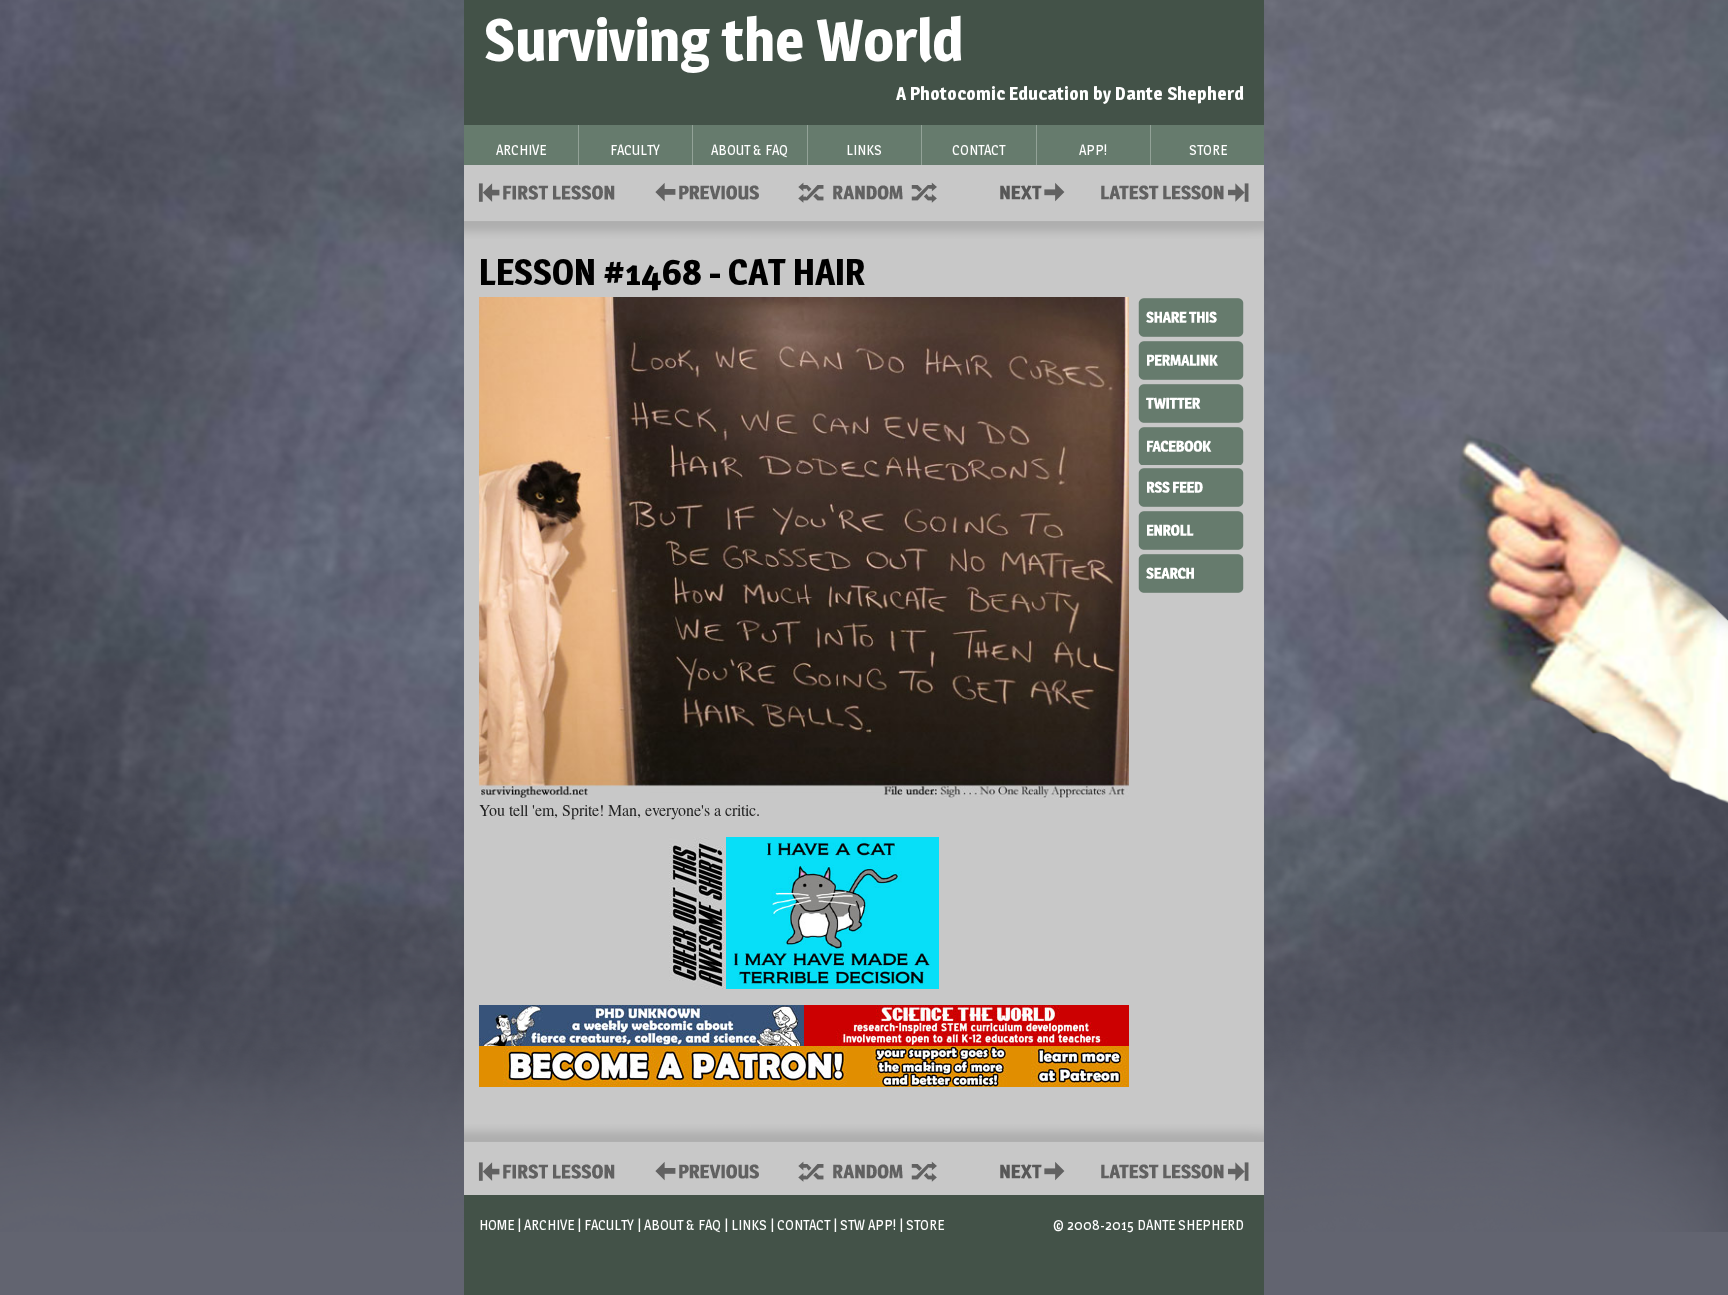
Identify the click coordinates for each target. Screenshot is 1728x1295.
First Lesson (547, 190)
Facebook (1191, 444)
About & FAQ (682, 1224)
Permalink (1191, 360)
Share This (1191, 318)
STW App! (868, 1224)
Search (1191, 571)
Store (925, 1224)
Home (496, 1224)
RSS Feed (1191, 486)
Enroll (1191, 528)
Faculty (609, 1224)
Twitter (1191, 402)
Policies (703, 190)
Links (749, 1224)
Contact (1036, 190)
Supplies (881, 190)
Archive (549, 1224)
